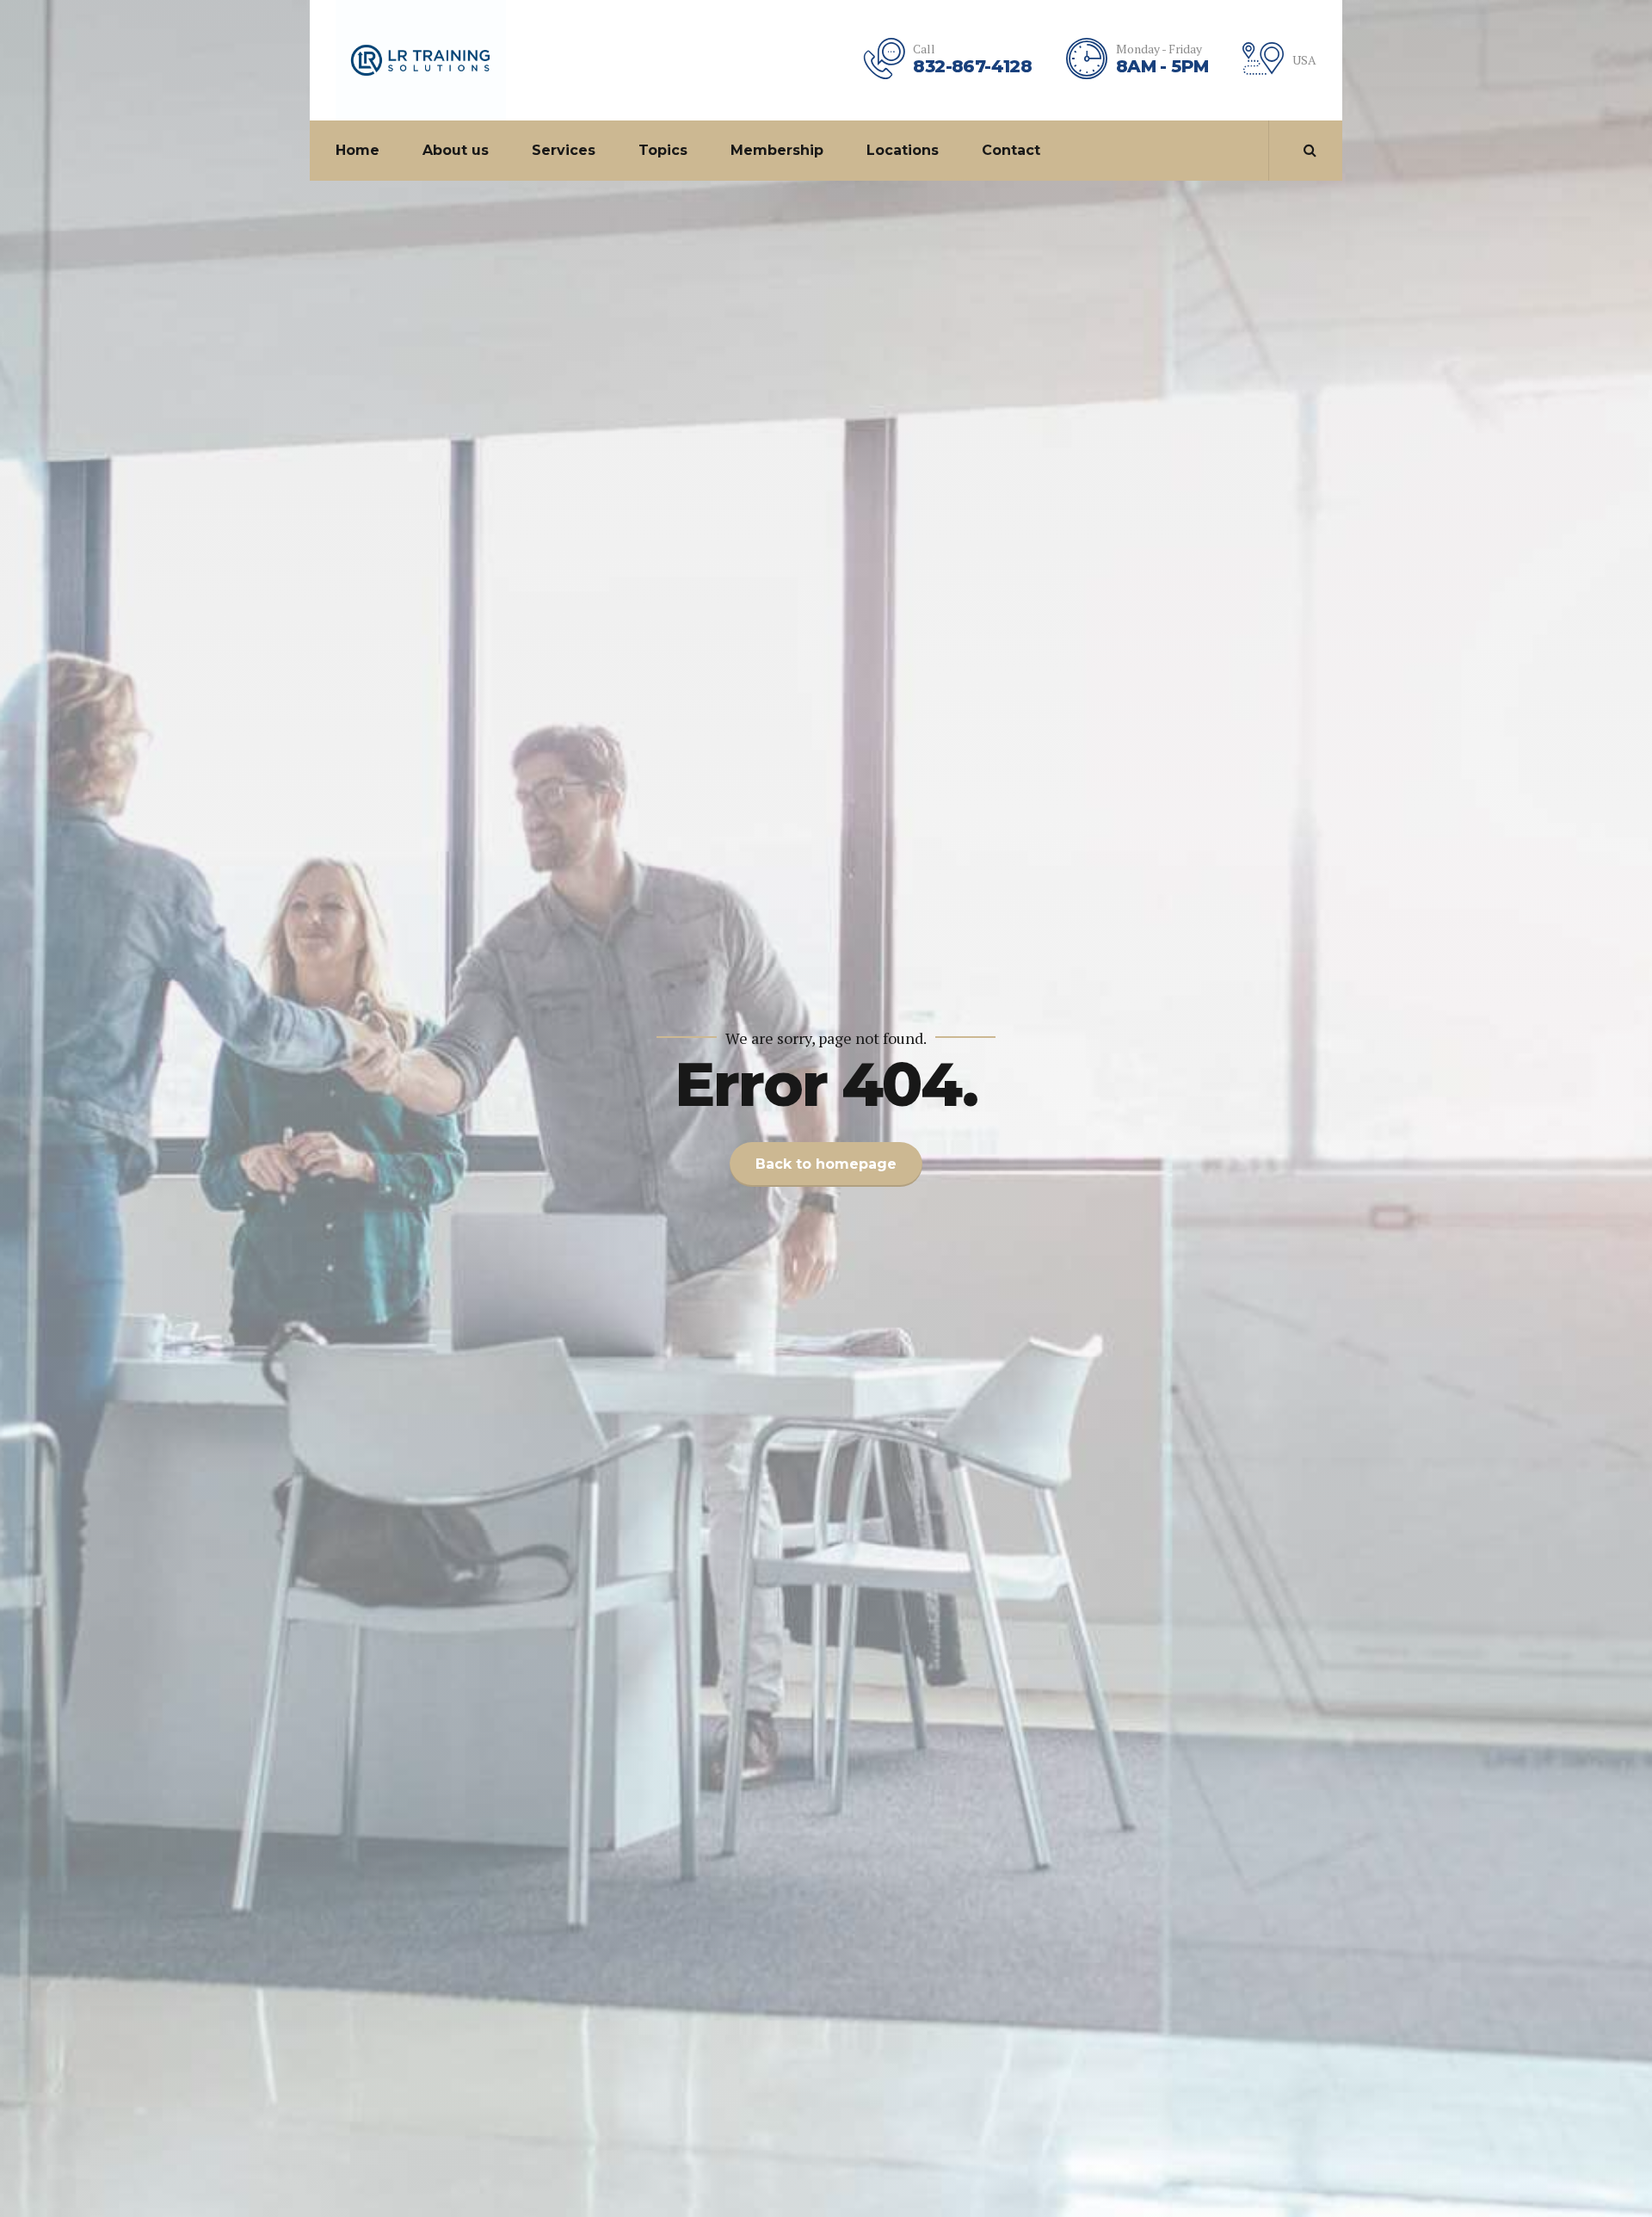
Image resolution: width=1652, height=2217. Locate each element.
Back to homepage (826, 1164)
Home (358, 150)
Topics (663, 150)
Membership (777, 150)
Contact (1011, 150)
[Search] (1310, 150)
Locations (903, 150)
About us (456, 150)
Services (564, 150)
